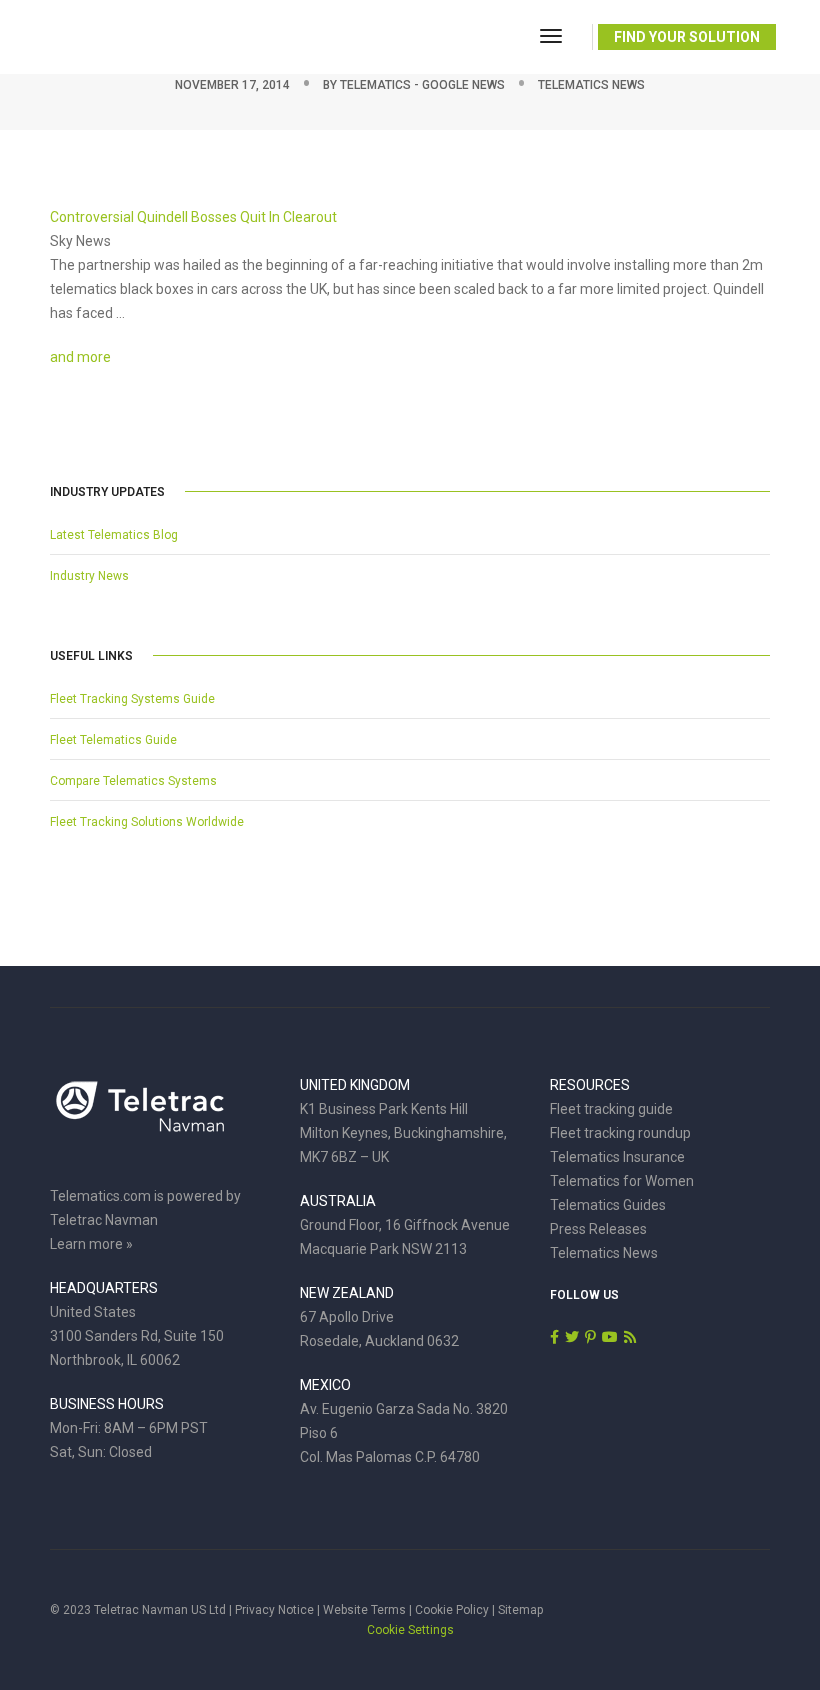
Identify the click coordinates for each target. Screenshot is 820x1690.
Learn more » (91, 1244)
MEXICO (325, 1385)
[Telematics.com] (124, 36)
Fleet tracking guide (611, 1109)
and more (80, 357)
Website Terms (364, 1610)
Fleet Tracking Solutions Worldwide (147, 822)
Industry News (89, 576)
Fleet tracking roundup (620, 1133)
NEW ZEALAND (347, 1293)
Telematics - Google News (422, 85)
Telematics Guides (608, 1205)
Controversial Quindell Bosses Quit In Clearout (193, 217)
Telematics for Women (622, 1181)
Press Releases (598, 1229)
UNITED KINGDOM (355, 1085)
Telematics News (591, 85)
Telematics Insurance (617, 1157)
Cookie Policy (452, 1610)
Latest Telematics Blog (114, 535)
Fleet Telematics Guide (113, 740)
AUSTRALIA (338, 1201)
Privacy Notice (274, 1610)
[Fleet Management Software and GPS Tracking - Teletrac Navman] (140, 1117)
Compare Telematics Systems (133, 781)
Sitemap (520, 1610)
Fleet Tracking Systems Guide (132, 699)
